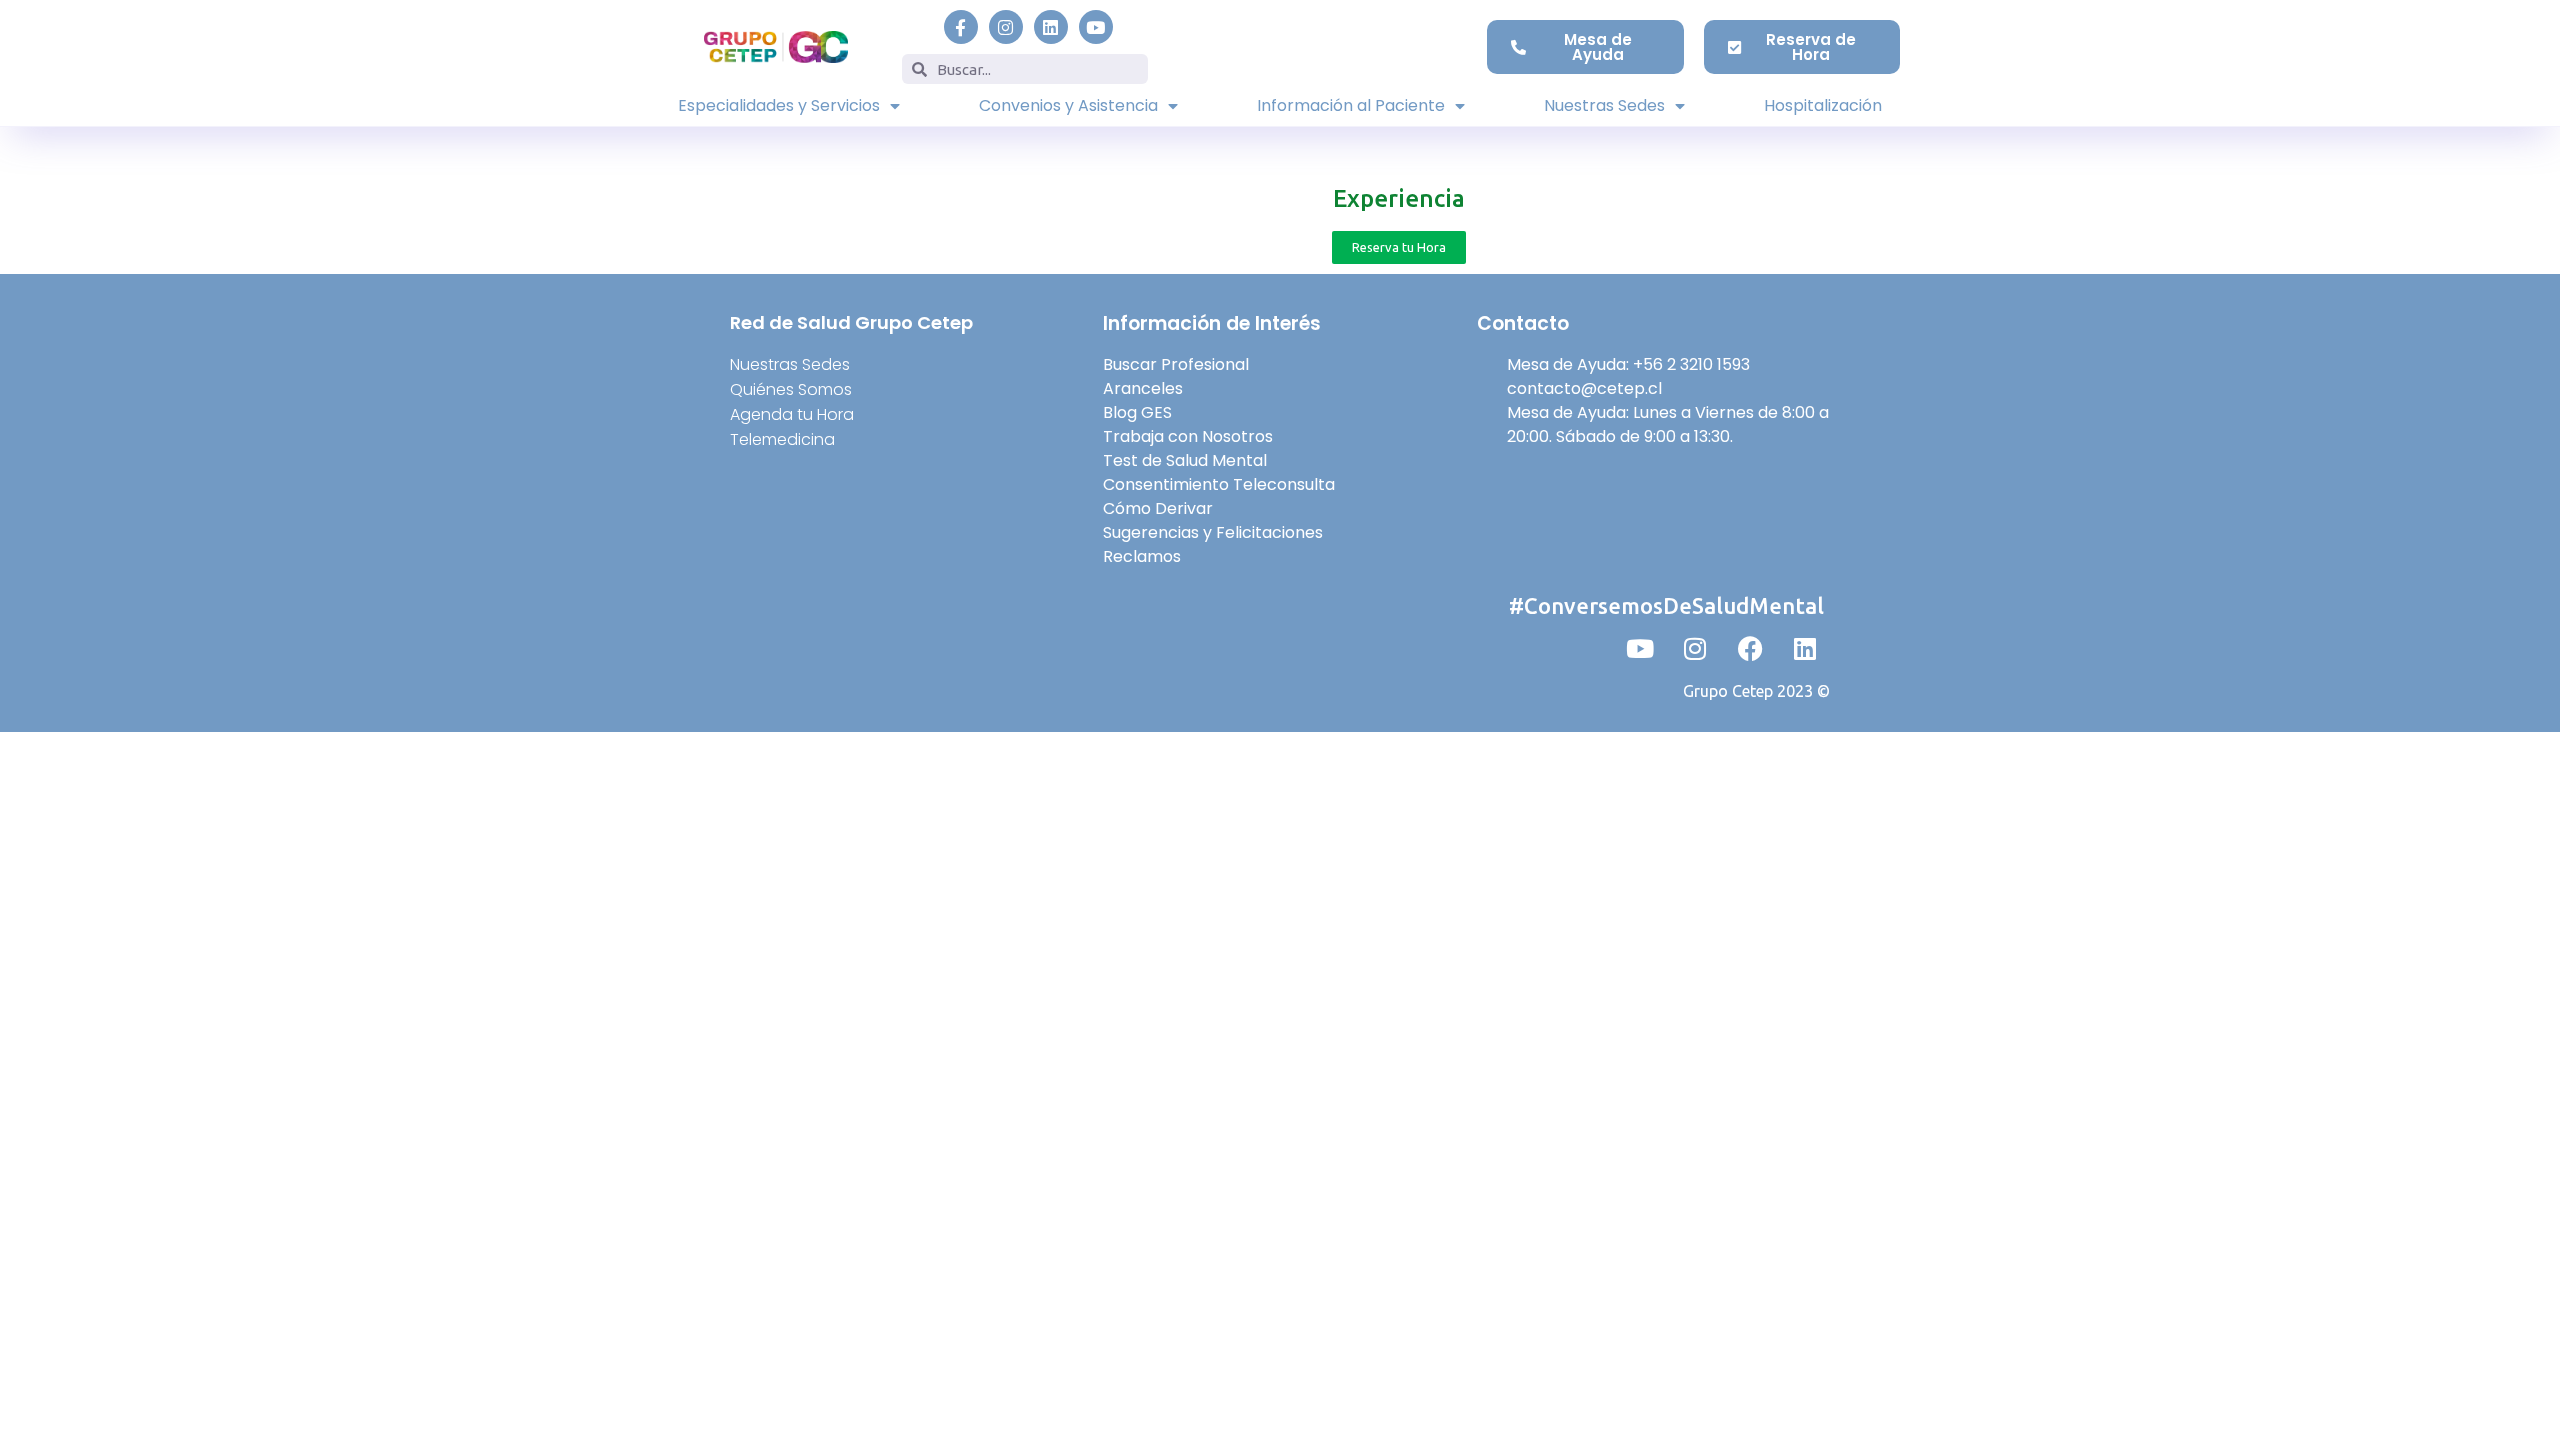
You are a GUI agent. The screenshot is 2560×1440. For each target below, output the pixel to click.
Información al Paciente (1351, 105)
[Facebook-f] (961, 27)
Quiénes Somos (791, 389)
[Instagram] (1006, 27)
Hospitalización (1823, 105)
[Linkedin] (1051, 27)
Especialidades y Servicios (779, 105)
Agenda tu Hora (792, 414)
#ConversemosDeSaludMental (1666, 605)
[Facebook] (1750, 648)
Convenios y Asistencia (1068, 105)
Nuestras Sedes (1604, 105)
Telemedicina (782, 439)
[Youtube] (1096, 27)
